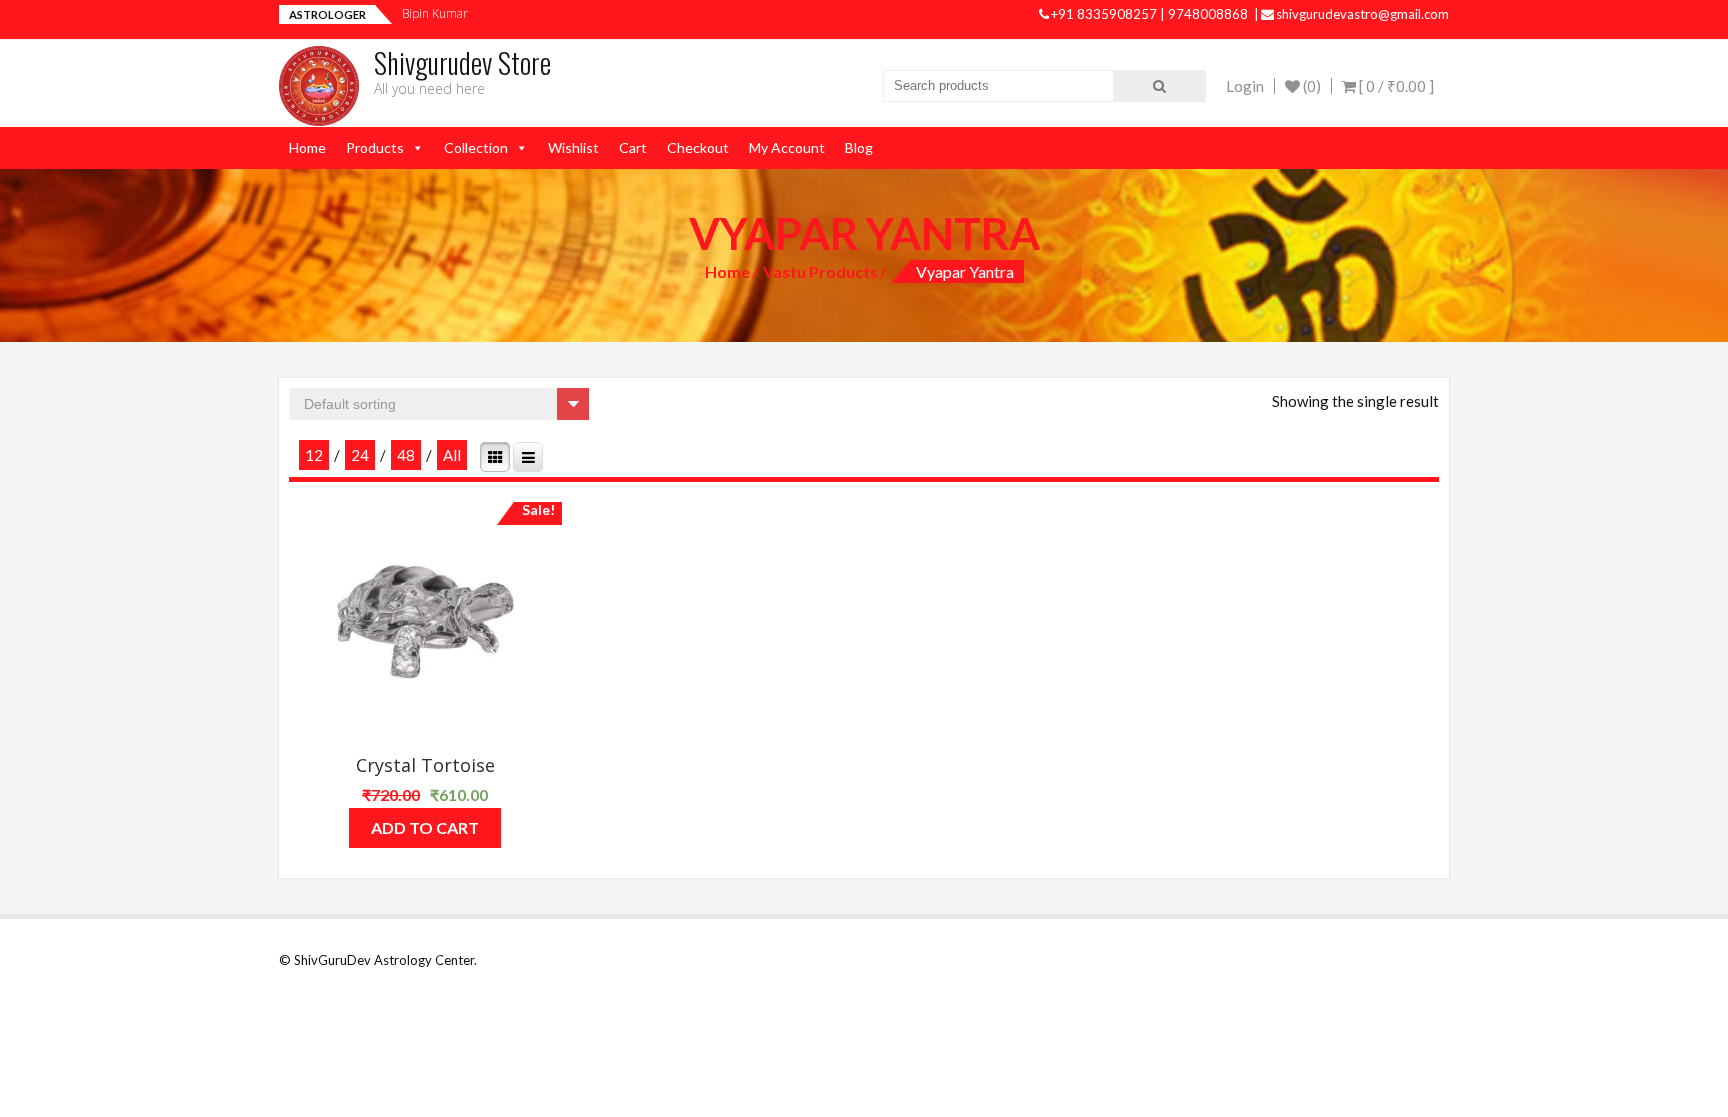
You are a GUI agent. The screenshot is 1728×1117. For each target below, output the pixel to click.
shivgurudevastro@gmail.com (1362, 14)
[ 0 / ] (1395, 86)
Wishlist (573, 147)
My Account (787, 147)
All (452, 455)
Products (375, 147)
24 (360, 455)
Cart (633, 147)
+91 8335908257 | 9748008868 (1151, 14)
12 (314, 455)
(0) (1310, 86)
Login (1245, 86)
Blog (859, 147)
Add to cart (425, 827)
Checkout (698, 147)
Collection (476, 147)
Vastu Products (820, 271)
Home (307, 147)
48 (406, 455)
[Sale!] (425, 622)
